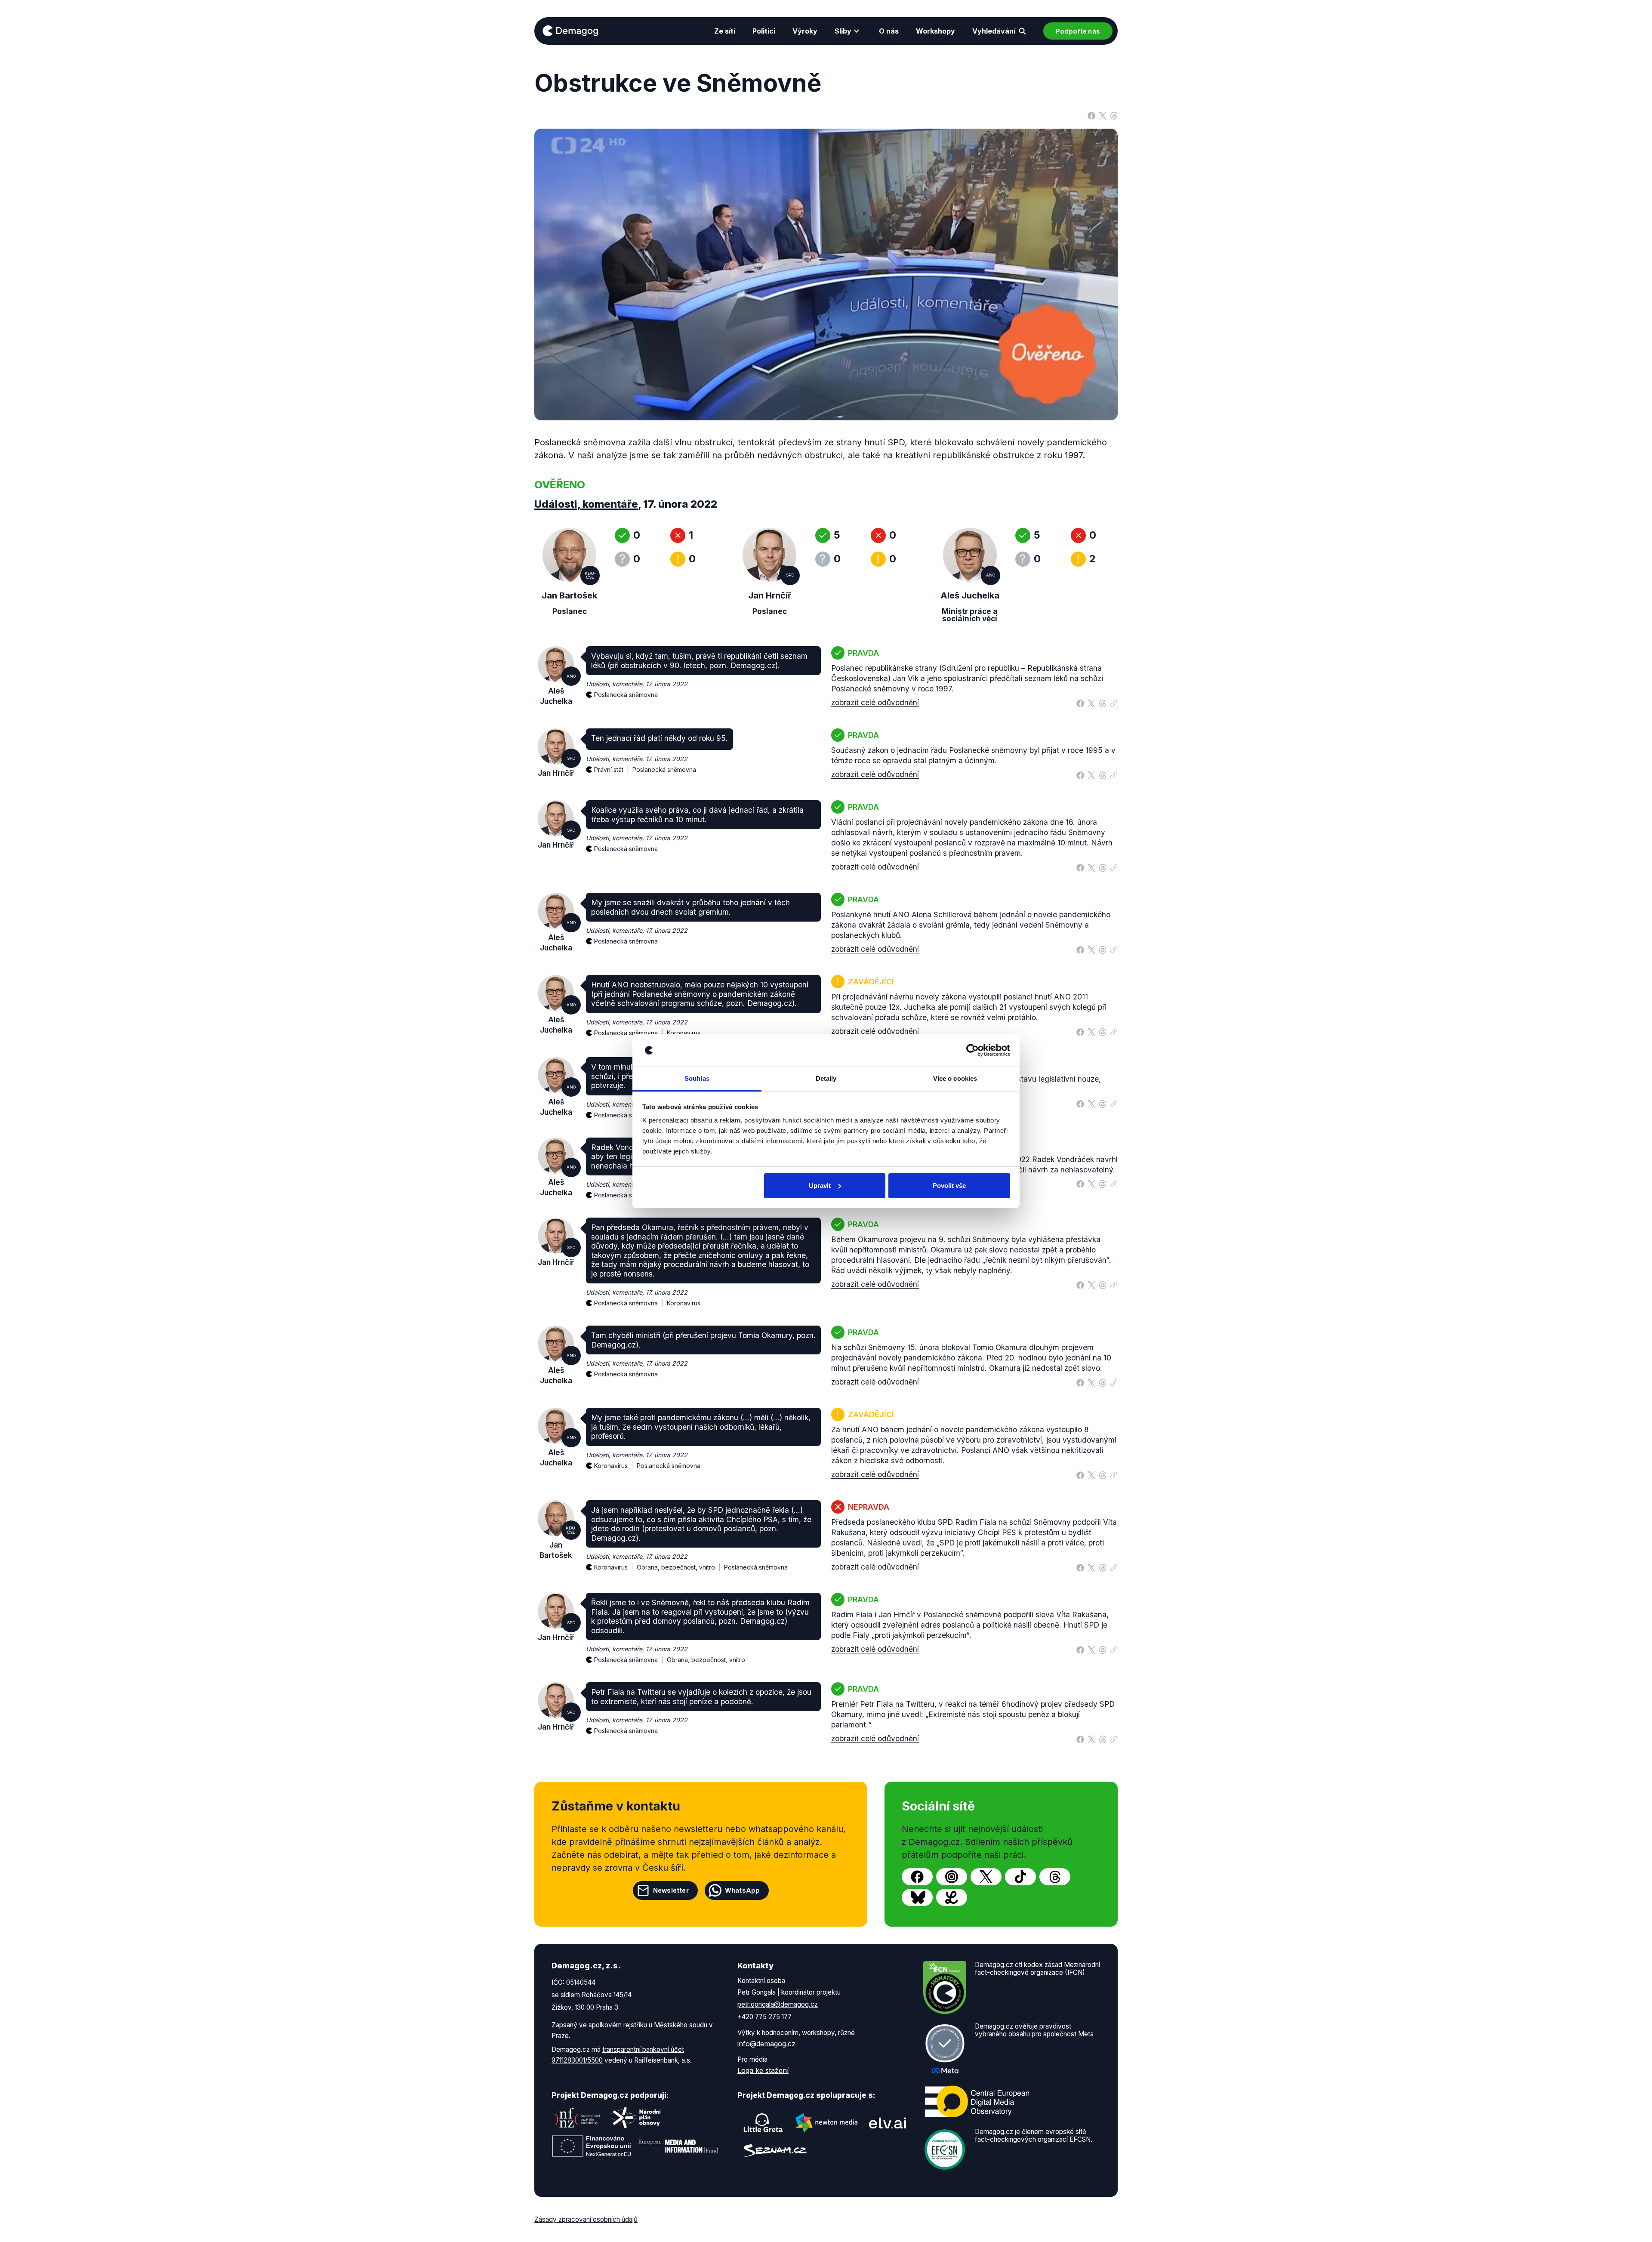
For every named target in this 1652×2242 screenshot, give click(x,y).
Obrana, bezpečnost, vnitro (706, 1660)
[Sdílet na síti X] (1103, 115)
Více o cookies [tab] (955, 1078)
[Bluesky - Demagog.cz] (917, 1897)
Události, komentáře (586, 504)
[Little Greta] (763, 2123)
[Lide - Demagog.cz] (952, 1897)
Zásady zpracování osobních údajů (586, 2219)
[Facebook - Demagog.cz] (917, 1877)
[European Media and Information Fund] (678, 2146)
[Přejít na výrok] (1114, 701)
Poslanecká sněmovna (626, 695)
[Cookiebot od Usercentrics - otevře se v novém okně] (972, 1050)
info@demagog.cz (766, 2044)
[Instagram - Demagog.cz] (952, 1877)
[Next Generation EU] (592, 2146)
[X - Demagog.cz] (986, 1877)
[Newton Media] (826, 2123)
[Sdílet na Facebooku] (1091, 115)
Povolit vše (949, 1186)
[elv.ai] (888, 2123)
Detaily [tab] (826, 1078)
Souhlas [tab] (697, 1078)
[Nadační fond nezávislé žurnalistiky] (577, 2118)
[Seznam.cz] (775, 2151)
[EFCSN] (945, 2149)
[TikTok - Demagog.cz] (1020, 1877)
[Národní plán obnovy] (636, 2118)
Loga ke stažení (763, 2070)
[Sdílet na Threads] (1114, 115)
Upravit (820, 1186)
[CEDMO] (977, 2101)
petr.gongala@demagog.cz (778, 2004)
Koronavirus (684, 1033)
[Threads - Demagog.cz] (1055, 1877)
